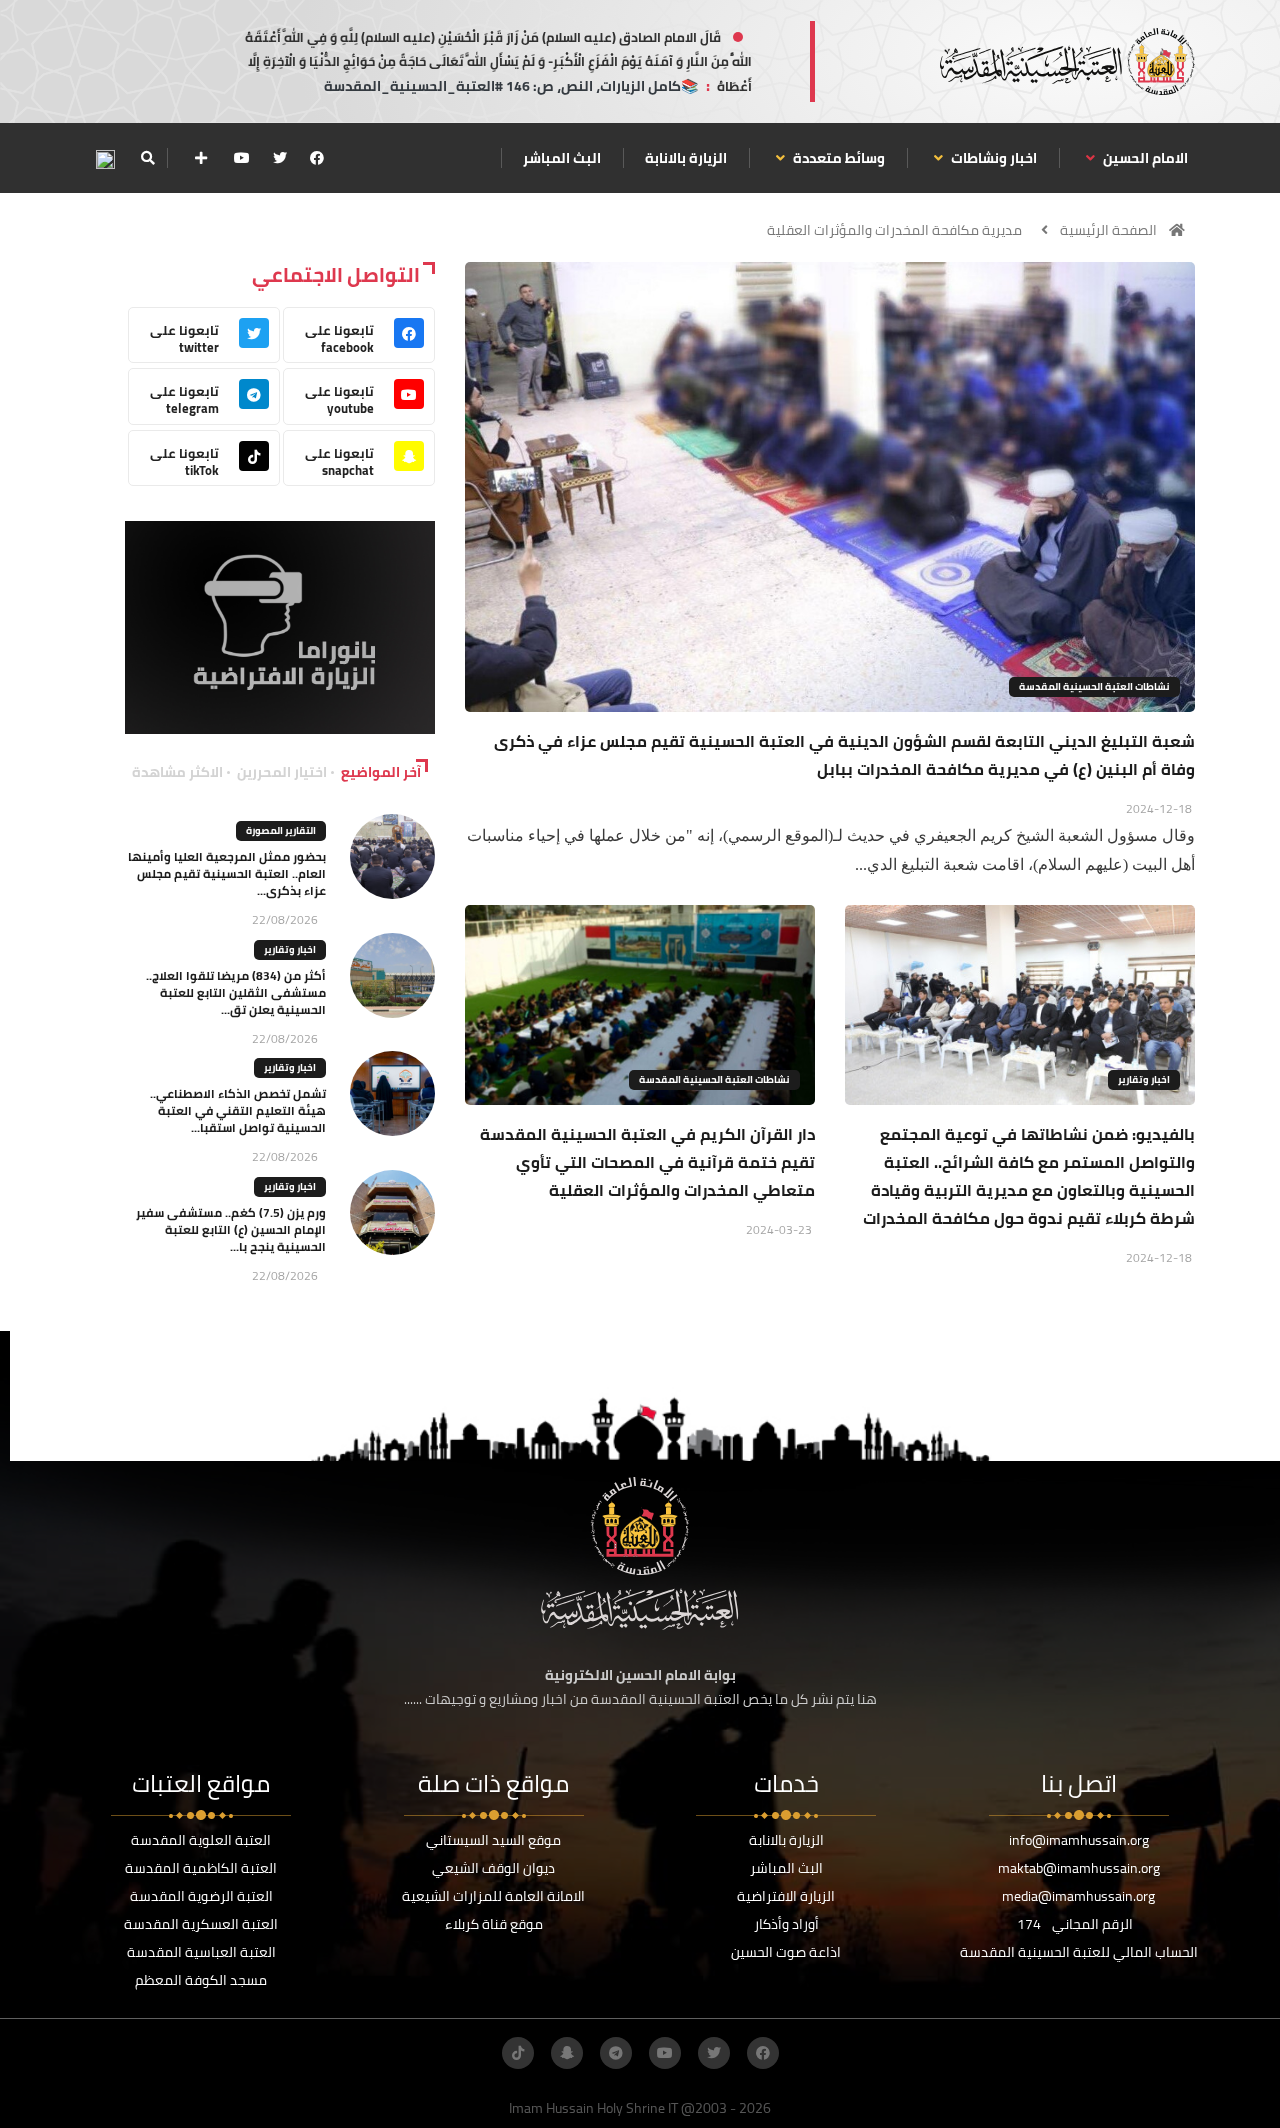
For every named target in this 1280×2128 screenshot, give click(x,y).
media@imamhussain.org (1078, 1896)
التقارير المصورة (281, 830)
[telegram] (616, 2053)
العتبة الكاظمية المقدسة (201, 1868)
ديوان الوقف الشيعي (493, 1868)
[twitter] (280, 158)
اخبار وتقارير (1144, 1079)
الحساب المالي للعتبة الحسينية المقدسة (1079, 1952)
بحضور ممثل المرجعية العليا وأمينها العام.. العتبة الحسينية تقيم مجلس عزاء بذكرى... (227, 873)
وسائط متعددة (837, 158)
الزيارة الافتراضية (786, 1896)
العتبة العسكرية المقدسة (201, 1924)
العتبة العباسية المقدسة (201, 1952)
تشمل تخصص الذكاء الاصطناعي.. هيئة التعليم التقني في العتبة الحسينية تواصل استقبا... (238, 1110)
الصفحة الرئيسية (1108, 230)
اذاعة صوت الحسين (786, 1952)
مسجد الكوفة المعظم (201, 1980)
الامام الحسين (1144, 158)
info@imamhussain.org (1079, 1840)
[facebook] (317, 158)
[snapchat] (567, 2053)
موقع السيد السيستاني (493, 1840)
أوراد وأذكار (786, 1924)
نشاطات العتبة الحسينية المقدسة (1094, 686)
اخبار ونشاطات (992, 158)
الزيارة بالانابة (686, 158)
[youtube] (242, 158)
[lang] (105, 158)
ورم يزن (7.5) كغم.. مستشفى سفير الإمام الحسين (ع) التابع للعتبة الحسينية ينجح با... (231, 1229)
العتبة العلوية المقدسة (201, 1840)
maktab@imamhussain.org (1079, 1868)
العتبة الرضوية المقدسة (201, 1896)
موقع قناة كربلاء (494, 1924)
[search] (147, 158)
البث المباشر (562, 158)
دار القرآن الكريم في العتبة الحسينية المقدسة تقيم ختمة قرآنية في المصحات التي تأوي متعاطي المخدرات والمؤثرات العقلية (647, 1162)
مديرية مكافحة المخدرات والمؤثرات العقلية (894, 230)
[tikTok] (518, 2053)
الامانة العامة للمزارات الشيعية (493, 1896)
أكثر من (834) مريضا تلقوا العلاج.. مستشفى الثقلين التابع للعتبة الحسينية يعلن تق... (236, 992)
